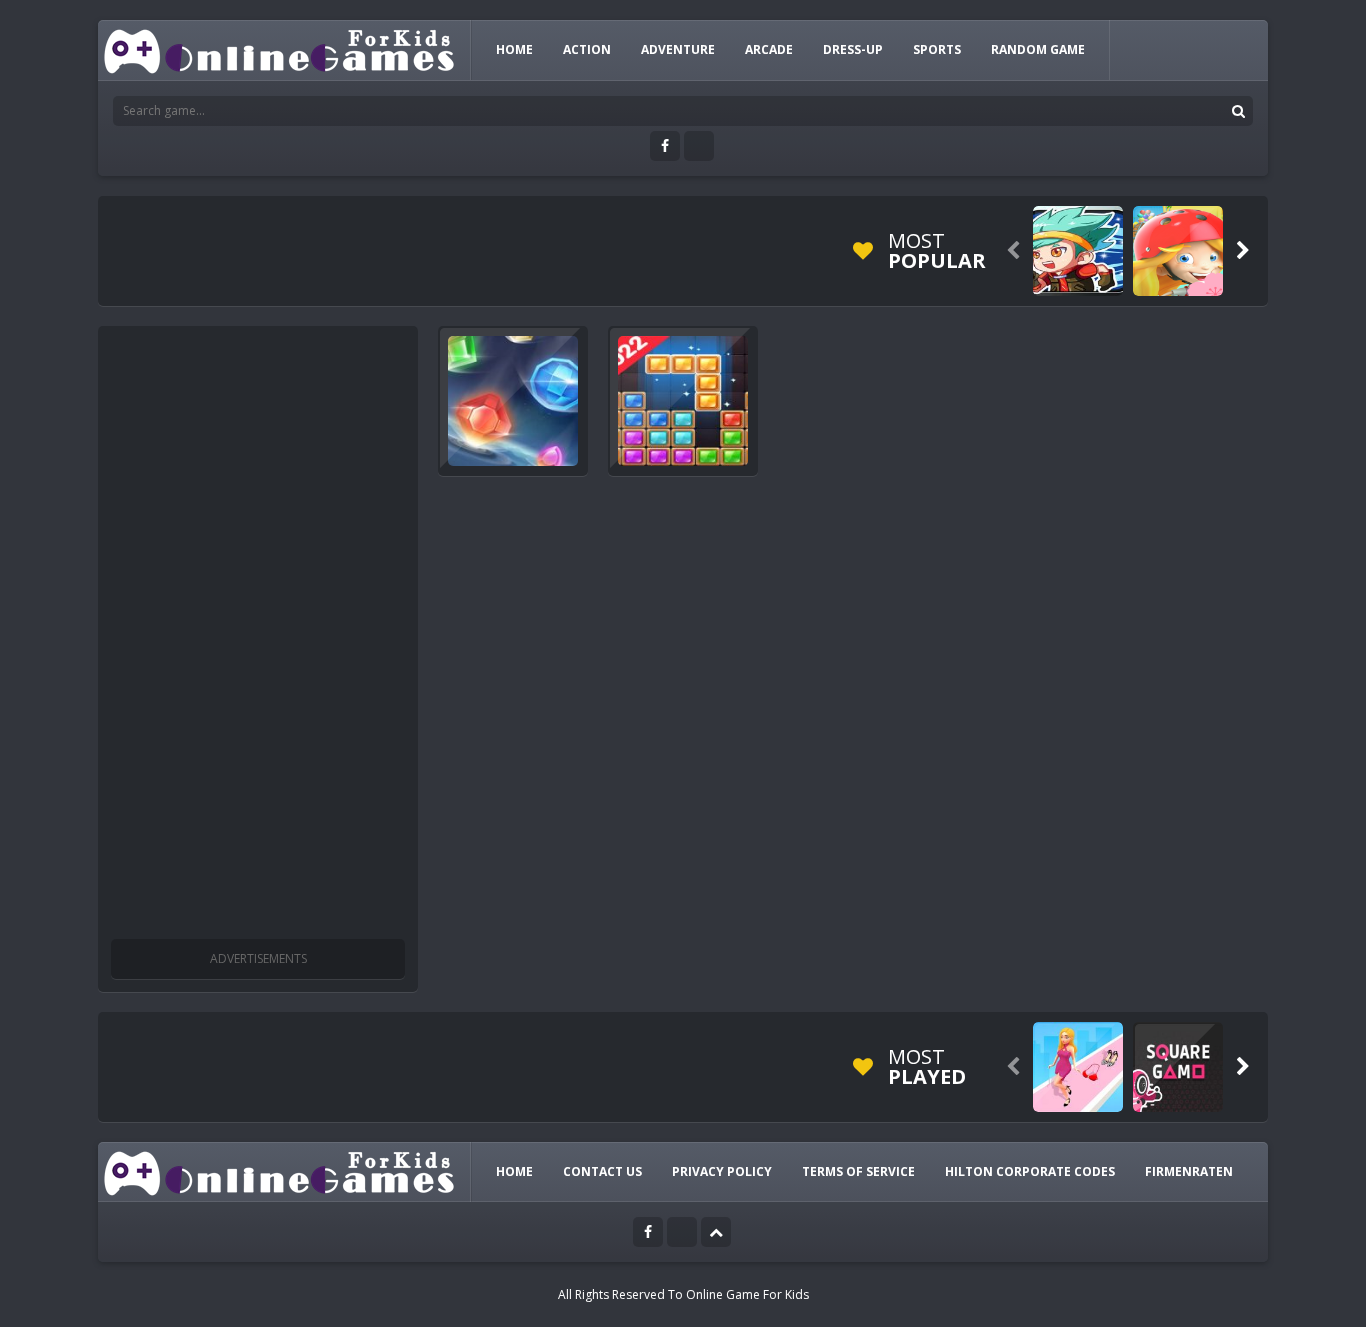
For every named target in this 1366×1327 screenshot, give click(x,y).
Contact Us (602, 1171)
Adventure (678, 49)
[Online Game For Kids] (280, 49)
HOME (514, 49)
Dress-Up (853, 49)
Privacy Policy (722, 1171)
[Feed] (699, 146)
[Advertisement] (258, 636)
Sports (937, 49)
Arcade (769, 49)
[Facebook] (665, 146)
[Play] (1078, 251)
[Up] (716, 1232)
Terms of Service (858, 1171)
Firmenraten (1189, 1171)
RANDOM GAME (1038, 49)
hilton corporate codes (1030, 1171)
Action (587, 49)
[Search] (1238, 111)
